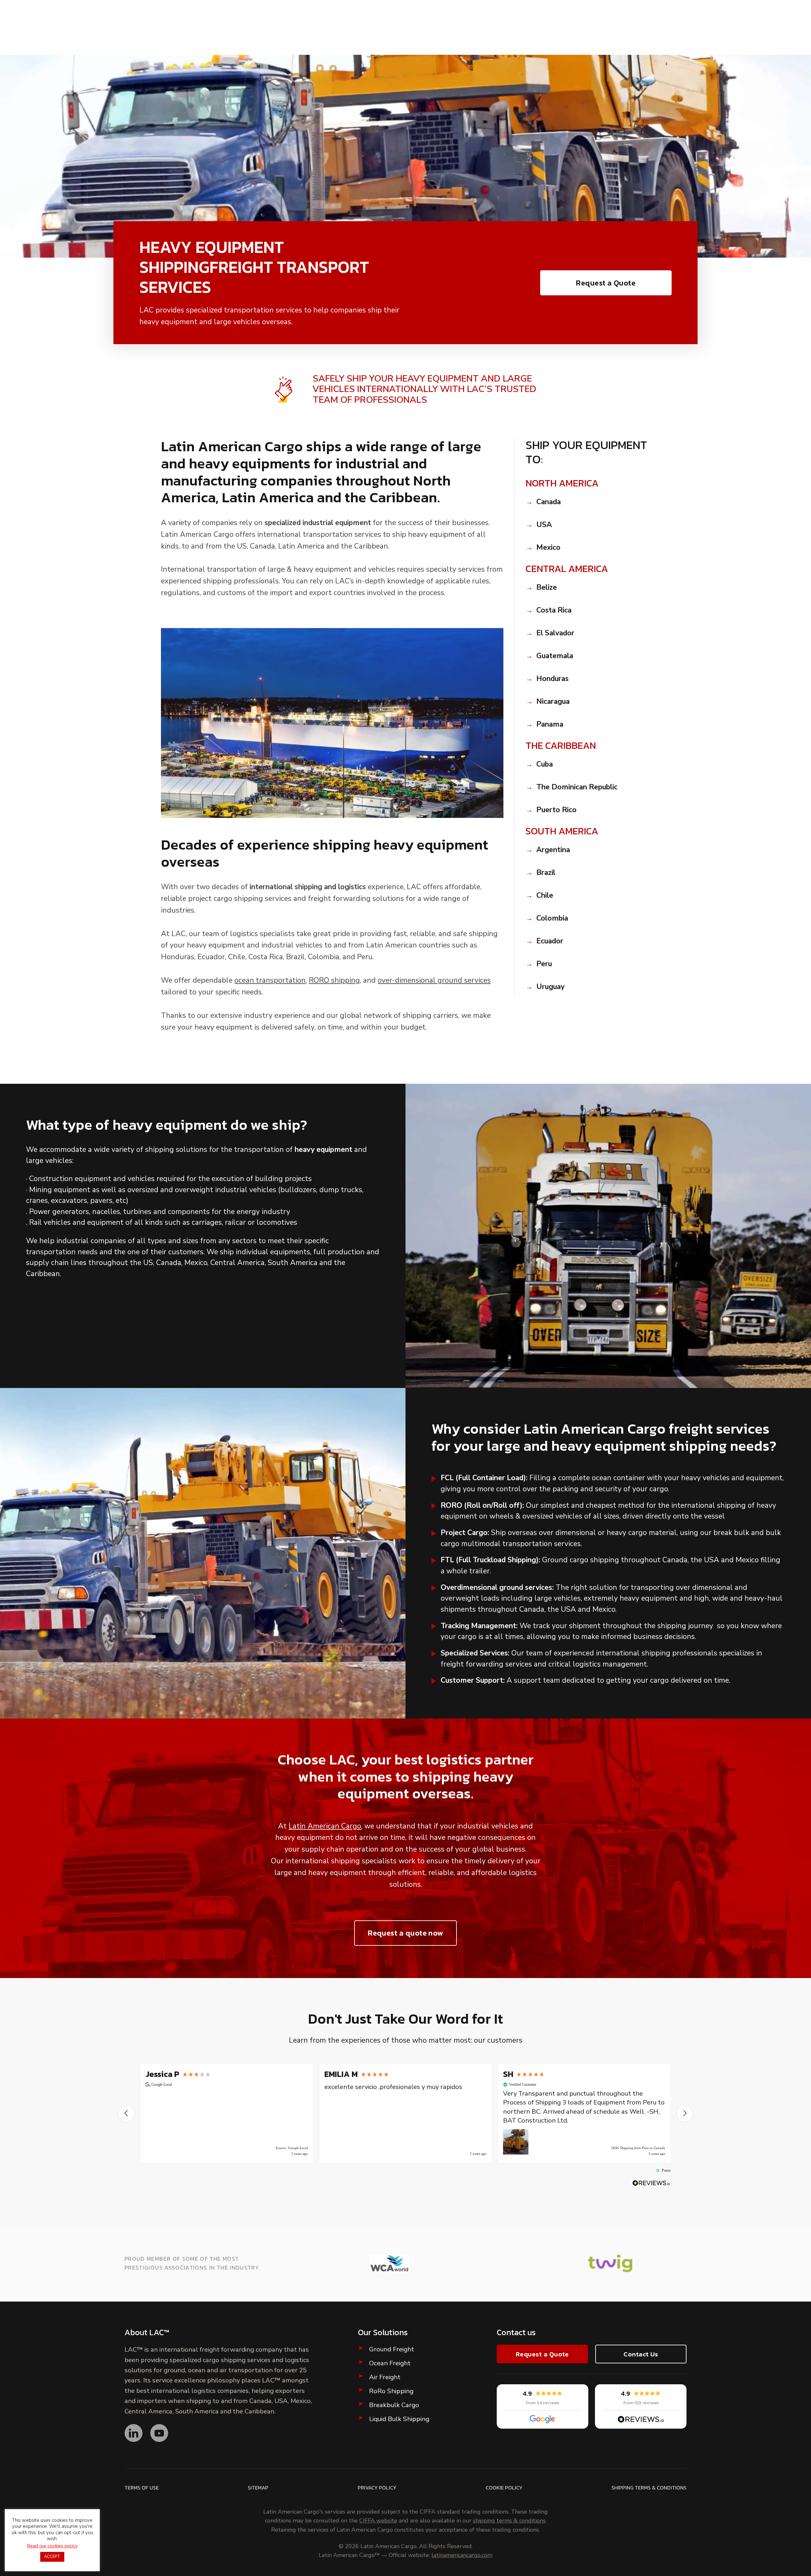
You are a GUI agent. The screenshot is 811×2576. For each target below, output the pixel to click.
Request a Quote (606, 283)
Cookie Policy (504, 2488)
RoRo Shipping (391, 2391)
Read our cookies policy (52, 2546)
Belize (547, 588)
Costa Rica (554, 610)
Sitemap (258, 2488)
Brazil (546, 873)
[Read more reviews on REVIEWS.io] (651, 2183)
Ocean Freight (390, 2363)
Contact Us (641, 2354)
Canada (549, 502)
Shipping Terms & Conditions (649, 2488)
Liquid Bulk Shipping (399, 2419)
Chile (545, 896)
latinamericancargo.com (462, 2555)
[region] (405, 2113)
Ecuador (550, 941)
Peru (544, 964)
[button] (126, 2114)
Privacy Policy (377, 2488)
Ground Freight (392, 2349)
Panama (550, 724)
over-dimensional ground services (434, 980)
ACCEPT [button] (52, 2557)
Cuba (545, 764)
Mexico (548, 548)
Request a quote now (405, 1933)
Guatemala (555, 656)
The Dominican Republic (577, 787)
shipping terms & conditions (509, 2521)
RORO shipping (334, 980)
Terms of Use (142, 2488)
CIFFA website (378, 2521)
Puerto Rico (556, 810)
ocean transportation (270, 980)
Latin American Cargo (325, 1826)
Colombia (552, 918)
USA (544, 525)
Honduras (552, 679)
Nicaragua (553, 702)
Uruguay (550, 987)
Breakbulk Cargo (394, 2405)
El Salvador (555, 633)
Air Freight (385, 2377)
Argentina (553, 850)
